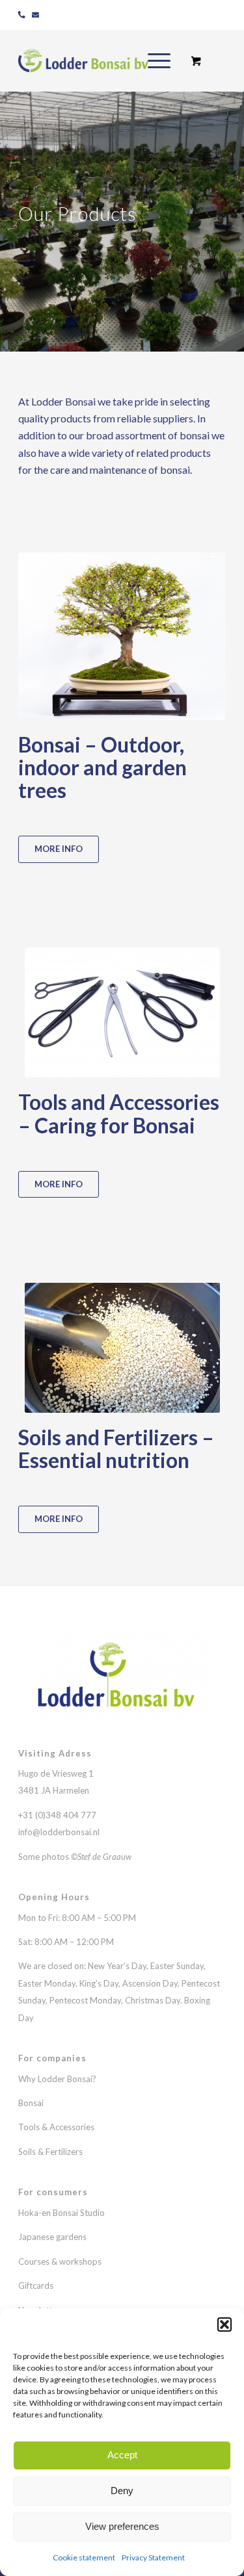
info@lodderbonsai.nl (59, 1832)
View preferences (122, 2526)
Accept (122, 2455)
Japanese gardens (52, 2237)
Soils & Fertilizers (50, 2152)
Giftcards (36, 2286)
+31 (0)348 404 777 (58, 1815)
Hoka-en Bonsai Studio (61, 2213)
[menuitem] (157, 60)
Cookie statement (84, 2557)
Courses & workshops (60, 2261)
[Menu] (153, 60)
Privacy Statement (153, 2557)
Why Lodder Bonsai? (57, 2079)
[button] (224, 2325)
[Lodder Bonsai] (101, 60)
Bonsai (31, 2103)
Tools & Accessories (56, 2127)
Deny (122, 2491)
